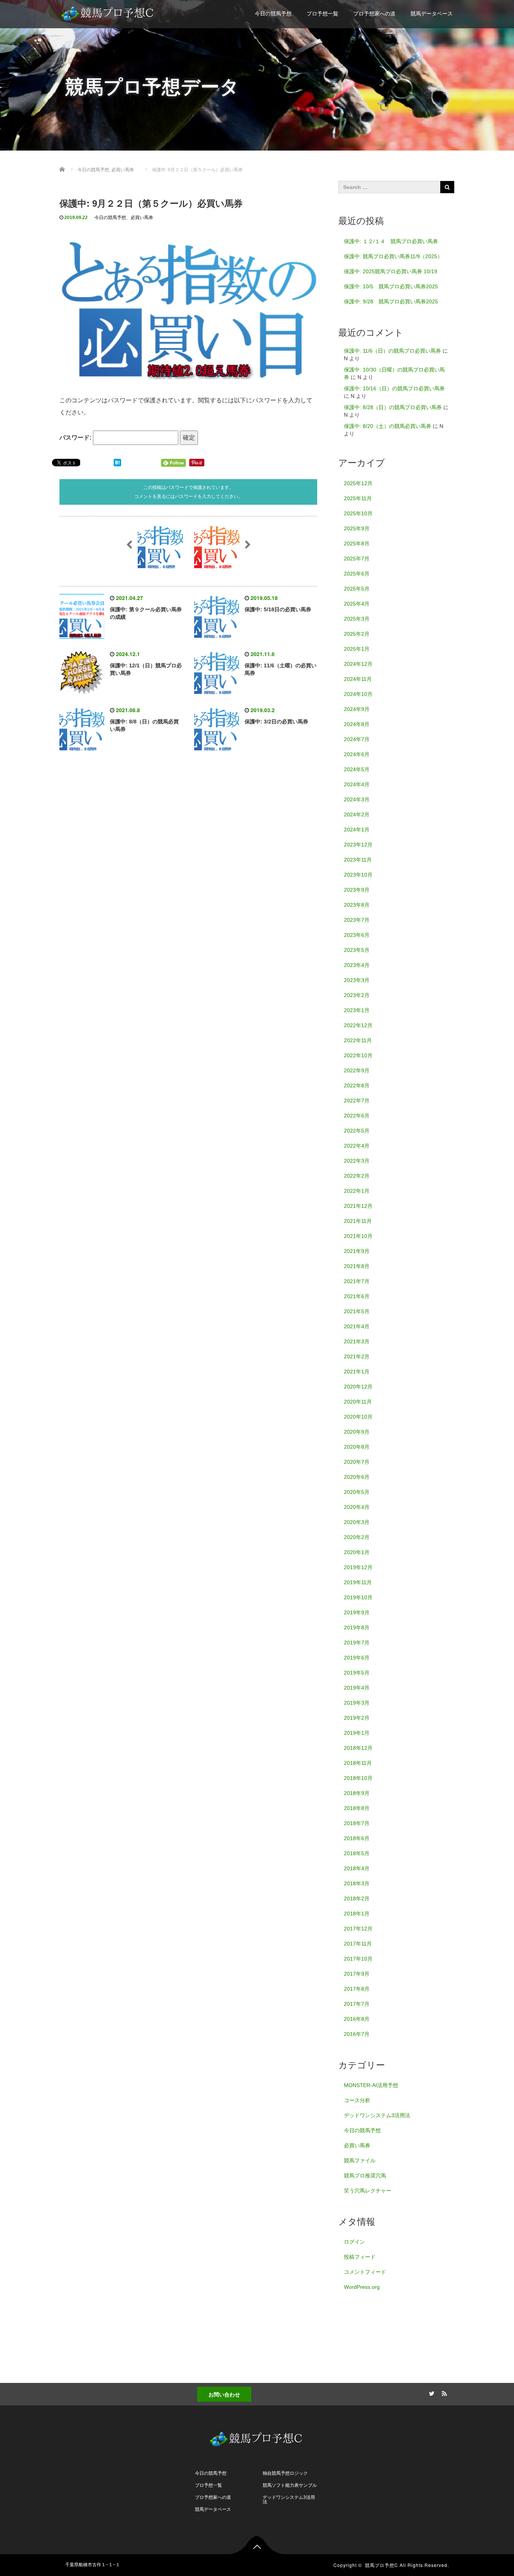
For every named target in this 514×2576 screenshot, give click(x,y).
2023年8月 (357, 905)
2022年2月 (357, 1176)
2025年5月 (357, 589)
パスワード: (76, 438)
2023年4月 (357, 965)
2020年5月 (357, 1492)
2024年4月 (357, 784)
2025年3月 (357, 619)
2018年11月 (358, 1763)
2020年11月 (358, 1402)
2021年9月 (357, 1251)
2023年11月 (358, 860)
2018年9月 (357, 1793)
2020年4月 (357, 1507)
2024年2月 (357, 815)
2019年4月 (357, 1688)
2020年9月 (357, 1432)
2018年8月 (357, 1808)
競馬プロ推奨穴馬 (365, 2176)
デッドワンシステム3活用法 (377, 2115)
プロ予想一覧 (322, 14)
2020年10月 (358, 1417)
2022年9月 (357, 1070)
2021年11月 (358, 1221)
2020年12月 (358, 1387)
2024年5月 (357, 769)
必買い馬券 (142, 218)
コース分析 (357, 2100)
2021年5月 (357, 1311)
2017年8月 (357, 1989)
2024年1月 (357, 830)
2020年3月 (357, 1522)
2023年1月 (357, 1010)
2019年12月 (358, 1567)
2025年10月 (358, 513)
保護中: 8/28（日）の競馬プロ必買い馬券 (393, 407)
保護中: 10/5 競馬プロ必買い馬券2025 (391, 286)
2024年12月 (358, 664)
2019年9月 (357, 1612)
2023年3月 (357, 980)
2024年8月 (357, 724)
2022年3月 (357, 1161)
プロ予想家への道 (374, 14)
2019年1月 (357, 1733)
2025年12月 (358, 483)
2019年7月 (357, 1643)
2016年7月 (357, 2034)
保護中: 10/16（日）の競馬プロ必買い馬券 (394, 388)
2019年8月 (357, 1628)
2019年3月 (357, 1703)
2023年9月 (357, 890)
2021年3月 (357, 1341)
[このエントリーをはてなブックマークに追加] (117, 462)
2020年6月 (357, 1477)
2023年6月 (357, 935)
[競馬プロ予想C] (108, 12)
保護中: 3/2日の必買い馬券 (276, 722)
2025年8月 (357, 544)
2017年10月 (358, 1959)
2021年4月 (357, 1326)
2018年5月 (357, 1853)
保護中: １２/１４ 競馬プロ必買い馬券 (391, 241)
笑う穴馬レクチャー (368, 2191)
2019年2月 (357, 1718)
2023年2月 (357, 995)
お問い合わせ (224, 2394)
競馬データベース (432, 14)
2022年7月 (357, 1101)
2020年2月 (357, 1537)
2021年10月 (358, 1236)
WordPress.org (362, 2287)
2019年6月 (357, 1658)
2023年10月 (358, 875)
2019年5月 (357, 1673)
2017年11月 (358, 1944)
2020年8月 (357, 1447)
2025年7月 (357, 559)
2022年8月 (357, 1086)
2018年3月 (357, 1883)
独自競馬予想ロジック (285, 2473)
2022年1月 (357, 1191)
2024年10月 (358, 694)
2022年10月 (358, 1055)
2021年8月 (357, 1266)
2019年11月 (358, 1582)
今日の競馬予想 (273, 14)
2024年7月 (357, 739)
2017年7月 (357, 2004)
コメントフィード (365, 2272)
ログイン (354, 2242)
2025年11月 (358, 498)
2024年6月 (357, 754)
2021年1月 (357, 1372)
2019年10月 (358, 1597)
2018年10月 (358, 1778)
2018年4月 (357, 1868)
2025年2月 (357, 634)
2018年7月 (357, 1823)
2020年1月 (357, 1552)
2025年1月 (357, 649)
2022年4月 (357, 1146)
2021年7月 (357, 1281)
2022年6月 (357, 1116)
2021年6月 (357, 1296)
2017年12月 (358, 1929)
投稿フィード (360, 2257)
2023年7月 (357, 920)
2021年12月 (358, 1206)
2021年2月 (357, 1357)
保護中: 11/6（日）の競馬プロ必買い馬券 (392, 351)
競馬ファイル (360, 2160)
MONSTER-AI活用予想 (371, 2085)
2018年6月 (357, 1838)
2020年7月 (357, 1462)
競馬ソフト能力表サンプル (290, 2485)
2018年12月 (358, 1748)
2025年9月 (357, 528)
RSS (443, 2392)
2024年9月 (357, 709)
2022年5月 (357, 1131)
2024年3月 (357, 799)
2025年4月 (357, 604)
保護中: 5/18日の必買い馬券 (278, 609)
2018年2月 (357, 1899)
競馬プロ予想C (382, 2565)
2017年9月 (357, 1974)
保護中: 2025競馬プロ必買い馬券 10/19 (391, 271)
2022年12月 (358, 1025)
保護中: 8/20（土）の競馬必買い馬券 (388, 426)
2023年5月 (357, 950)
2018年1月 (357, 1914)
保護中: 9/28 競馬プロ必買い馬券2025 (391, 301)
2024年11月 (358, 679)
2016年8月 (357, 2019)
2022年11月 (358, 1040)
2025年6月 (357, 574)
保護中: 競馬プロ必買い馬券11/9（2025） (393, 256)
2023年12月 (358, 845)
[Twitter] (430, 2392)
